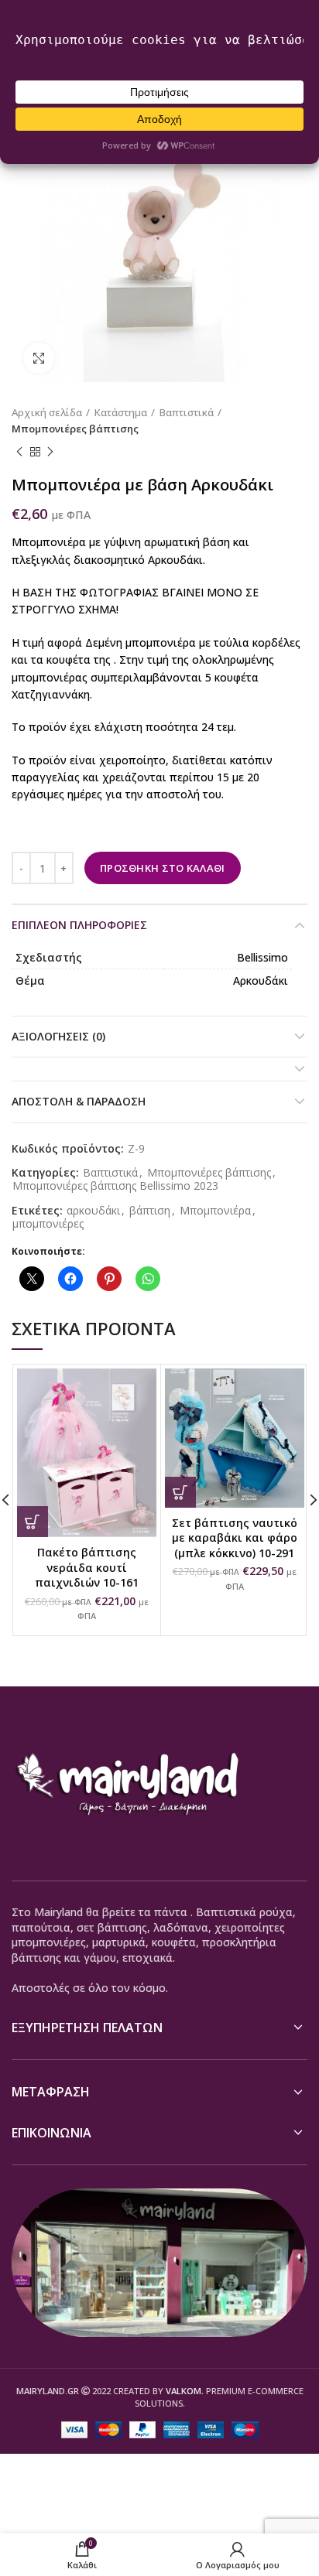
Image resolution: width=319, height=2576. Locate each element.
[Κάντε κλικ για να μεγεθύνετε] (39, 358)
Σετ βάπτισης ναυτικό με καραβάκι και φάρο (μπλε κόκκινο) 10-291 (235, 1538)
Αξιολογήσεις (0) (58, 1036)
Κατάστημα (121, 412)
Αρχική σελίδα (47, 412)
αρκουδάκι (93, 1211)
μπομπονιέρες (48, 1224)
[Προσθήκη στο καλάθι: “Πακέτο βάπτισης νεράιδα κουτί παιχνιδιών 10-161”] (33, 1522)
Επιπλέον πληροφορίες (79, 925)
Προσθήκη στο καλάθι (163, 868)
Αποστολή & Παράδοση (79, 1101)
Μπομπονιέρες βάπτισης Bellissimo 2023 (115, 1186)
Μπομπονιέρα (215, 1211)
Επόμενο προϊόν (50, 453)
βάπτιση (150, 1211)
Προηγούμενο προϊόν (19, 453)
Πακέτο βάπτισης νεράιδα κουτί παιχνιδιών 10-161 (87, 1567)
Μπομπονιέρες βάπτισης (75, 429)
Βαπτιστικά (187, 412)
